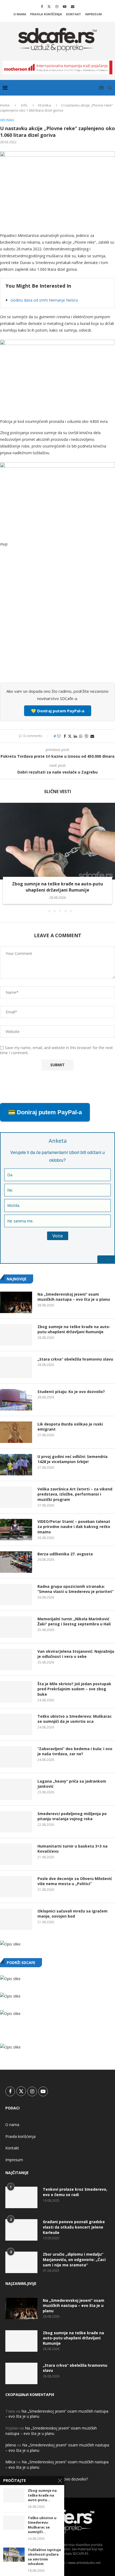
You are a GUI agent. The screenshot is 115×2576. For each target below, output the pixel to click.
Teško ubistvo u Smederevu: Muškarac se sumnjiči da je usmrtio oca (75, 1719)
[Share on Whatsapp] (81, 736)
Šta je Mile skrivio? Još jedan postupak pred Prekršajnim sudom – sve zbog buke (74, 1689)
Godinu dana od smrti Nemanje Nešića (44, 300)
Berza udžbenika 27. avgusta (65, 1554)
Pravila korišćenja (46, 14)
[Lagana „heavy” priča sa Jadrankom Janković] (16, 1789)
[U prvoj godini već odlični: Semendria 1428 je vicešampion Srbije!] (16, 1465)
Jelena (11, 2445)
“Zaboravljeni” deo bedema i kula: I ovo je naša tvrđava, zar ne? (75, 1751)
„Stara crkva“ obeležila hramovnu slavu (75, 1359)
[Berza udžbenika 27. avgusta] (16, 1562)
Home (5, 105)
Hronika (44, 105)
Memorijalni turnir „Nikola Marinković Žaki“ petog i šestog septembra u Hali (74, 1622)
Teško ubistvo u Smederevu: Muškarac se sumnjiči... (42, 2525)
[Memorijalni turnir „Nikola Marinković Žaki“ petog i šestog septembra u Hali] (16, 1627)
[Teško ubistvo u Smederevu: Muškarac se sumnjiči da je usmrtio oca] (16, 1724)
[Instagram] (57, 6)
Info (24, 105)
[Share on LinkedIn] (75, 736)
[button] (5, 857)
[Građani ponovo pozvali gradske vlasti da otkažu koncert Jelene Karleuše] (21, 2230)
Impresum (93, 14)
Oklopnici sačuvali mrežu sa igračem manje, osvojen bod (72, 1914)
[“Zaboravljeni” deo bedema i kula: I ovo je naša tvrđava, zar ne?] (16, 1757)
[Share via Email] (92, 736)
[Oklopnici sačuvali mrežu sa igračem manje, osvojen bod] (16, 1919)
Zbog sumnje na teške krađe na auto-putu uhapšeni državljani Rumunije (57, 887)
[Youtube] (65, 6)
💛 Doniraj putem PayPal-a (58, 711)
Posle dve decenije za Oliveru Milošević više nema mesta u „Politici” (75, 1881)
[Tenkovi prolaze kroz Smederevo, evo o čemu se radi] (21, 2197)
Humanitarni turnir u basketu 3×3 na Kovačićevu (72, 1849)
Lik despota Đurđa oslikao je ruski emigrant (70, 1427)
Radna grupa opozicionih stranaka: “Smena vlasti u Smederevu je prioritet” (76, 1589)
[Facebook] (42, 6)
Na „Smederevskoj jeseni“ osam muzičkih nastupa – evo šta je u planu (74, 1297)
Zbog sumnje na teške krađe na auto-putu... (42, 2495)
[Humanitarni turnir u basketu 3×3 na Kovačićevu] (16, 1854)
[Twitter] (49, 6)
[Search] (110, 88)
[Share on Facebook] (65, 736)
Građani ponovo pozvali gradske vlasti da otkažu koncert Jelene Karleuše (74, 2227)
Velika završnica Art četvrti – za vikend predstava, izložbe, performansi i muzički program (75, 1494)
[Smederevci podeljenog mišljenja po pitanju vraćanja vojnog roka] (16, 1822)
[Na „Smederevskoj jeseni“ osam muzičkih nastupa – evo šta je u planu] (16, 1302)
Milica (10, 2462)
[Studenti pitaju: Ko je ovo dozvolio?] (16, 1400)
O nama (20, 14)
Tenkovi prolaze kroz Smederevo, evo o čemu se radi (75, 2192)
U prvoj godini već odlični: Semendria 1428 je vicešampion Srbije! (72, 1459)
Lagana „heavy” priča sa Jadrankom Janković (72, 1784)
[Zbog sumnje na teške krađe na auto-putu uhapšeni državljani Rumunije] (57, 841)
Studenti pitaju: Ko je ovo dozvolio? (71, 1392)
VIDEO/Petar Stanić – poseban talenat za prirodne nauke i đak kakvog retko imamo (74, 1527)
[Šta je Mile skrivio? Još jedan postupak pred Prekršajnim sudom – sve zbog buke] (16, 1692)
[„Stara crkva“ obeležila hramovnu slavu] (16, 1367)
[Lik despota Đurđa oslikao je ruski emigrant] (16, 1432)
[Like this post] (59, 736)
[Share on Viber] (86, 736)
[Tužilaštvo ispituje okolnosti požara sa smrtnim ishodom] (14, 2555)
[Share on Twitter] (70, 736)
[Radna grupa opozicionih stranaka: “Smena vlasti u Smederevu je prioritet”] (16, 1595)
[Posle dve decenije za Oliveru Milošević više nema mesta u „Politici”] (16, 1887)
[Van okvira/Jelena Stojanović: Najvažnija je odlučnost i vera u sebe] (16, 1659)
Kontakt (74, 14)
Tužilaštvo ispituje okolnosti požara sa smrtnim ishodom (44, 2557)
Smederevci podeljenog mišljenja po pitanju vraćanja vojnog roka (72, 1816)
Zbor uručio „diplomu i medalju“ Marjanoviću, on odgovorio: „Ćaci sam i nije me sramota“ (74, 2259)
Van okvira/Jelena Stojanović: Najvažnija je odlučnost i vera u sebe (76, 1654)
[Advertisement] (57, 618)
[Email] (73, 6)
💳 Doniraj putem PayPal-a (45, 1112)
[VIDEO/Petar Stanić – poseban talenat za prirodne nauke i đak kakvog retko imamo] (16, 1530)
